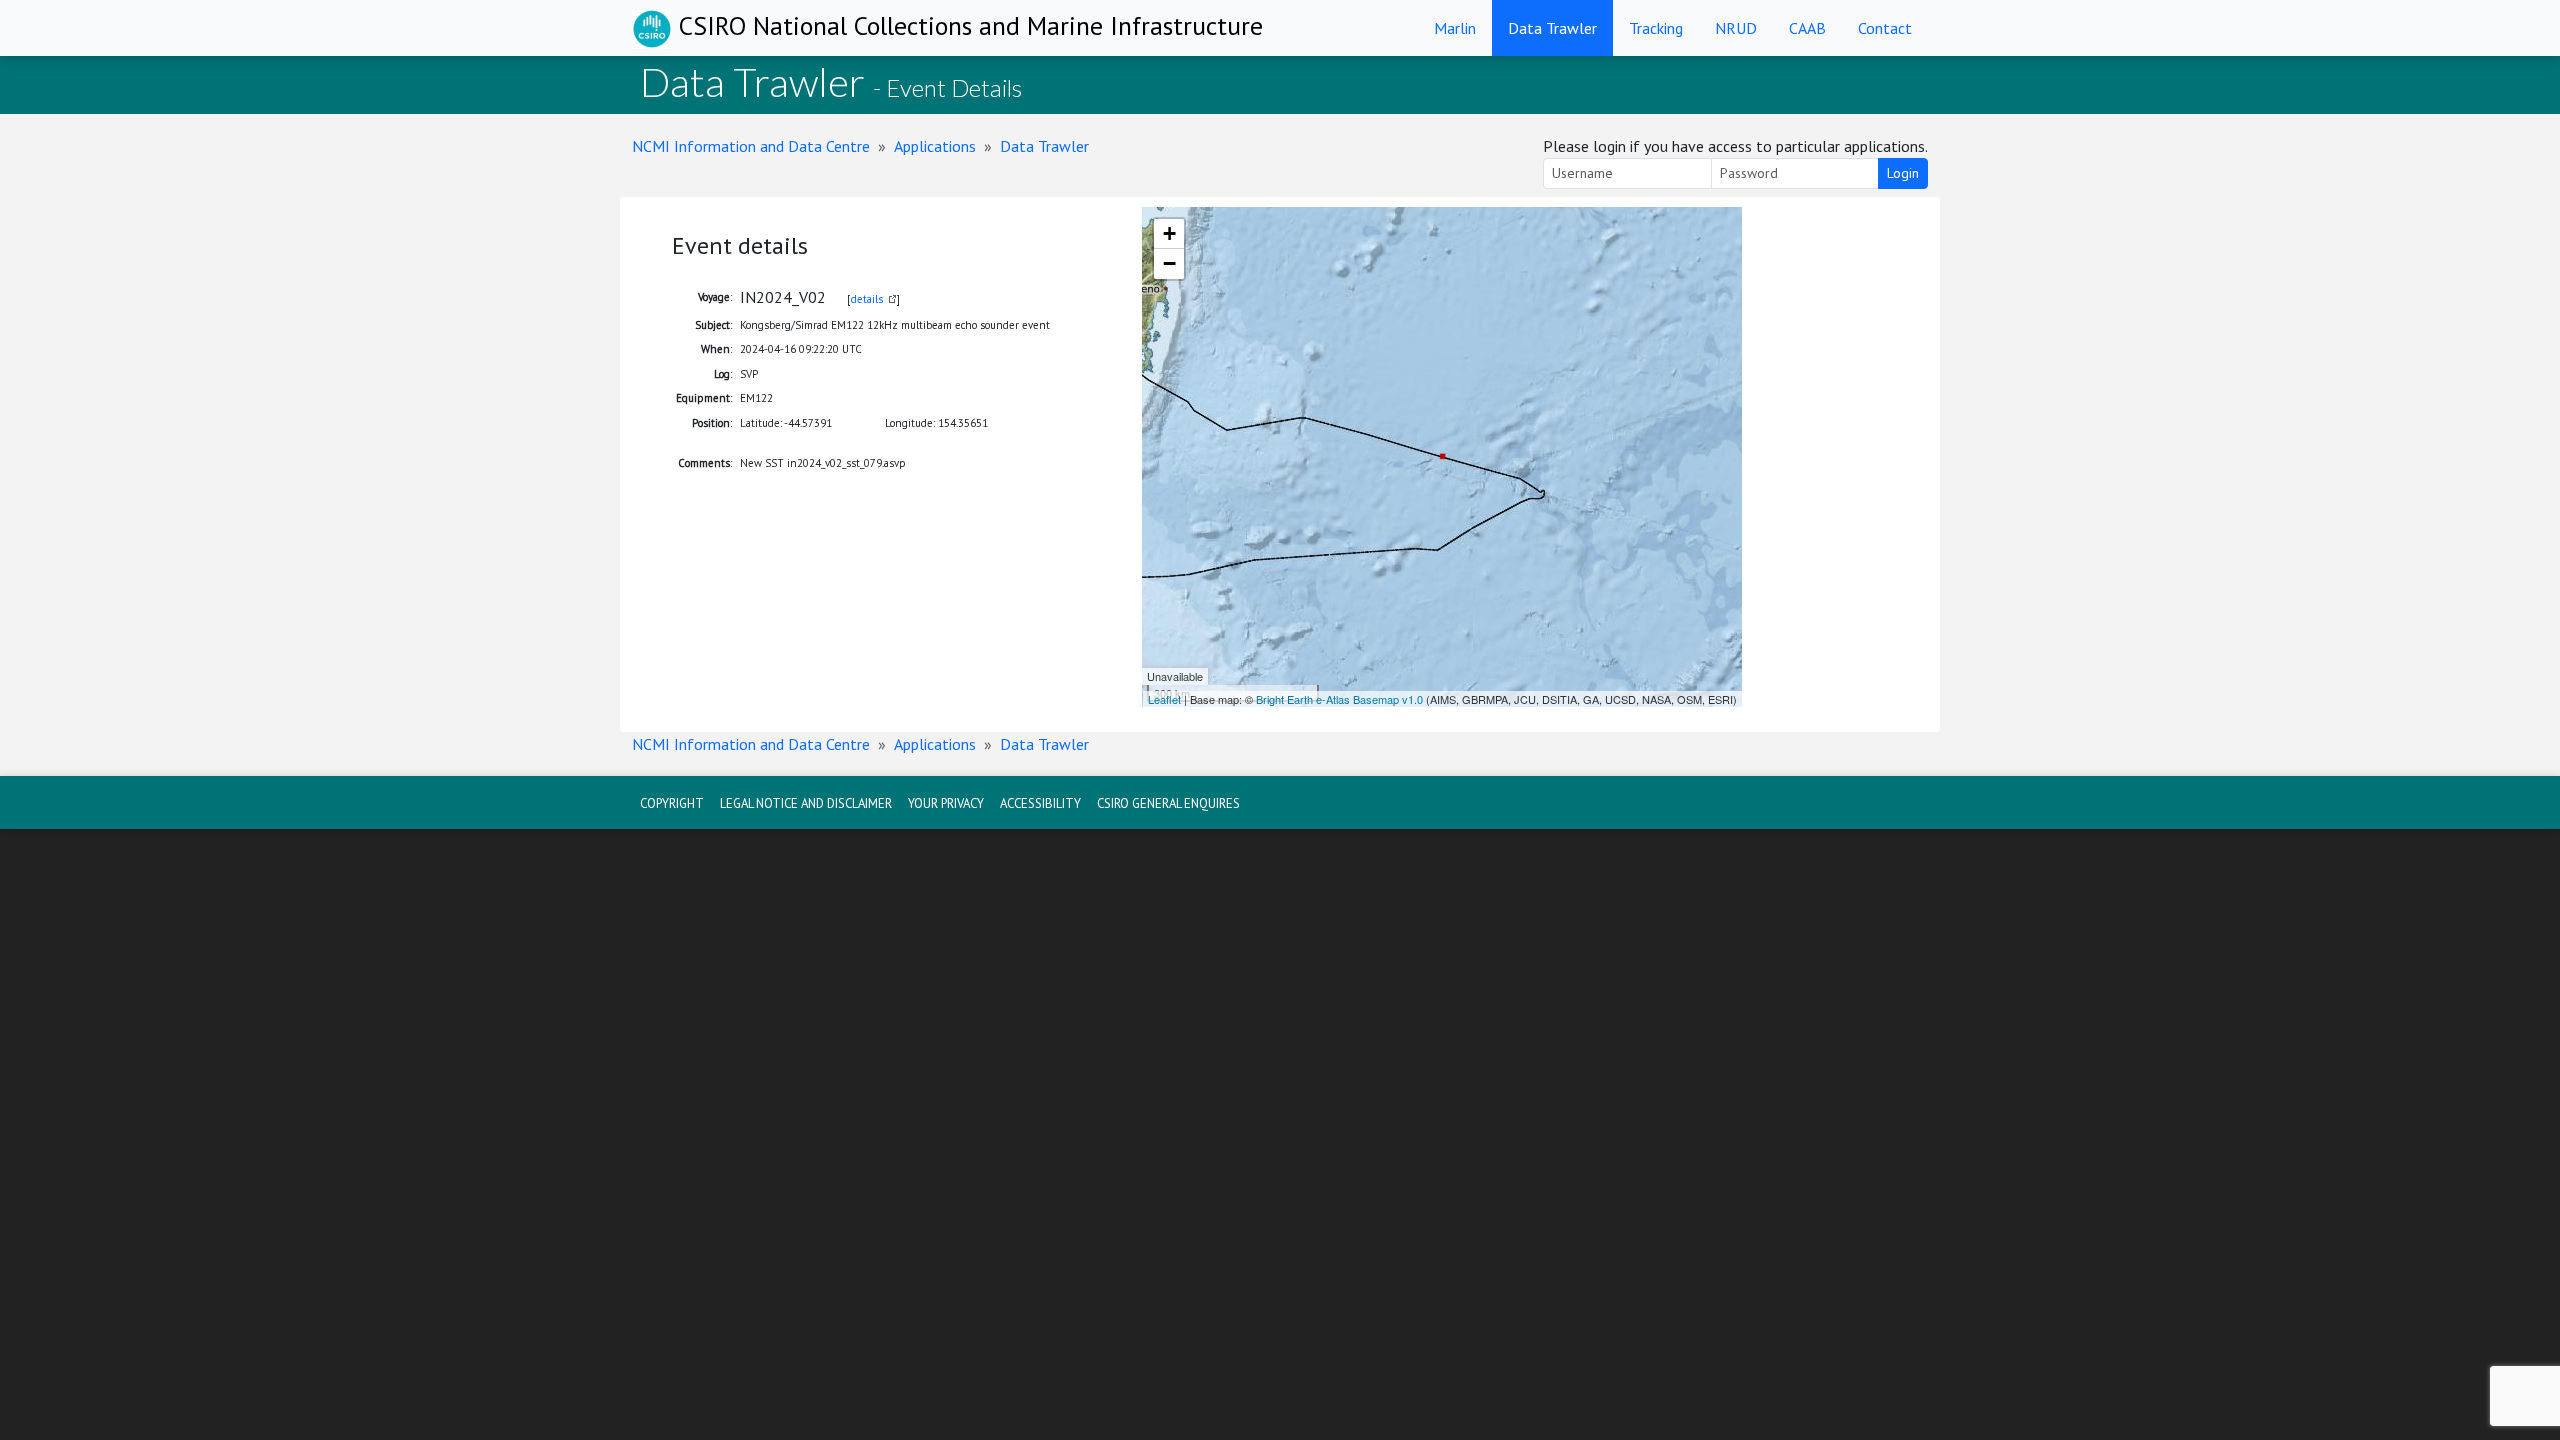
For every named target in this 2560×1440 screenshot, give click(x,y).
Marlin (1455, 28)
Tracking (1656, 28)
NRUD (1736, 28)
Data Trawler (1552, 28)
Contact (1885, 28)
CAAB (1807, 28)
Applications (935, 146)
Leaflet (1164, 699)
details (867, 299)
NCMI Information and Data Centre (751, 146)
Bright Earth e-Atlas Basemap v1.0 (1339, 699)
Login (1903, 173)
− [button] (1169, 263)
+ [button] (1169, 233)
